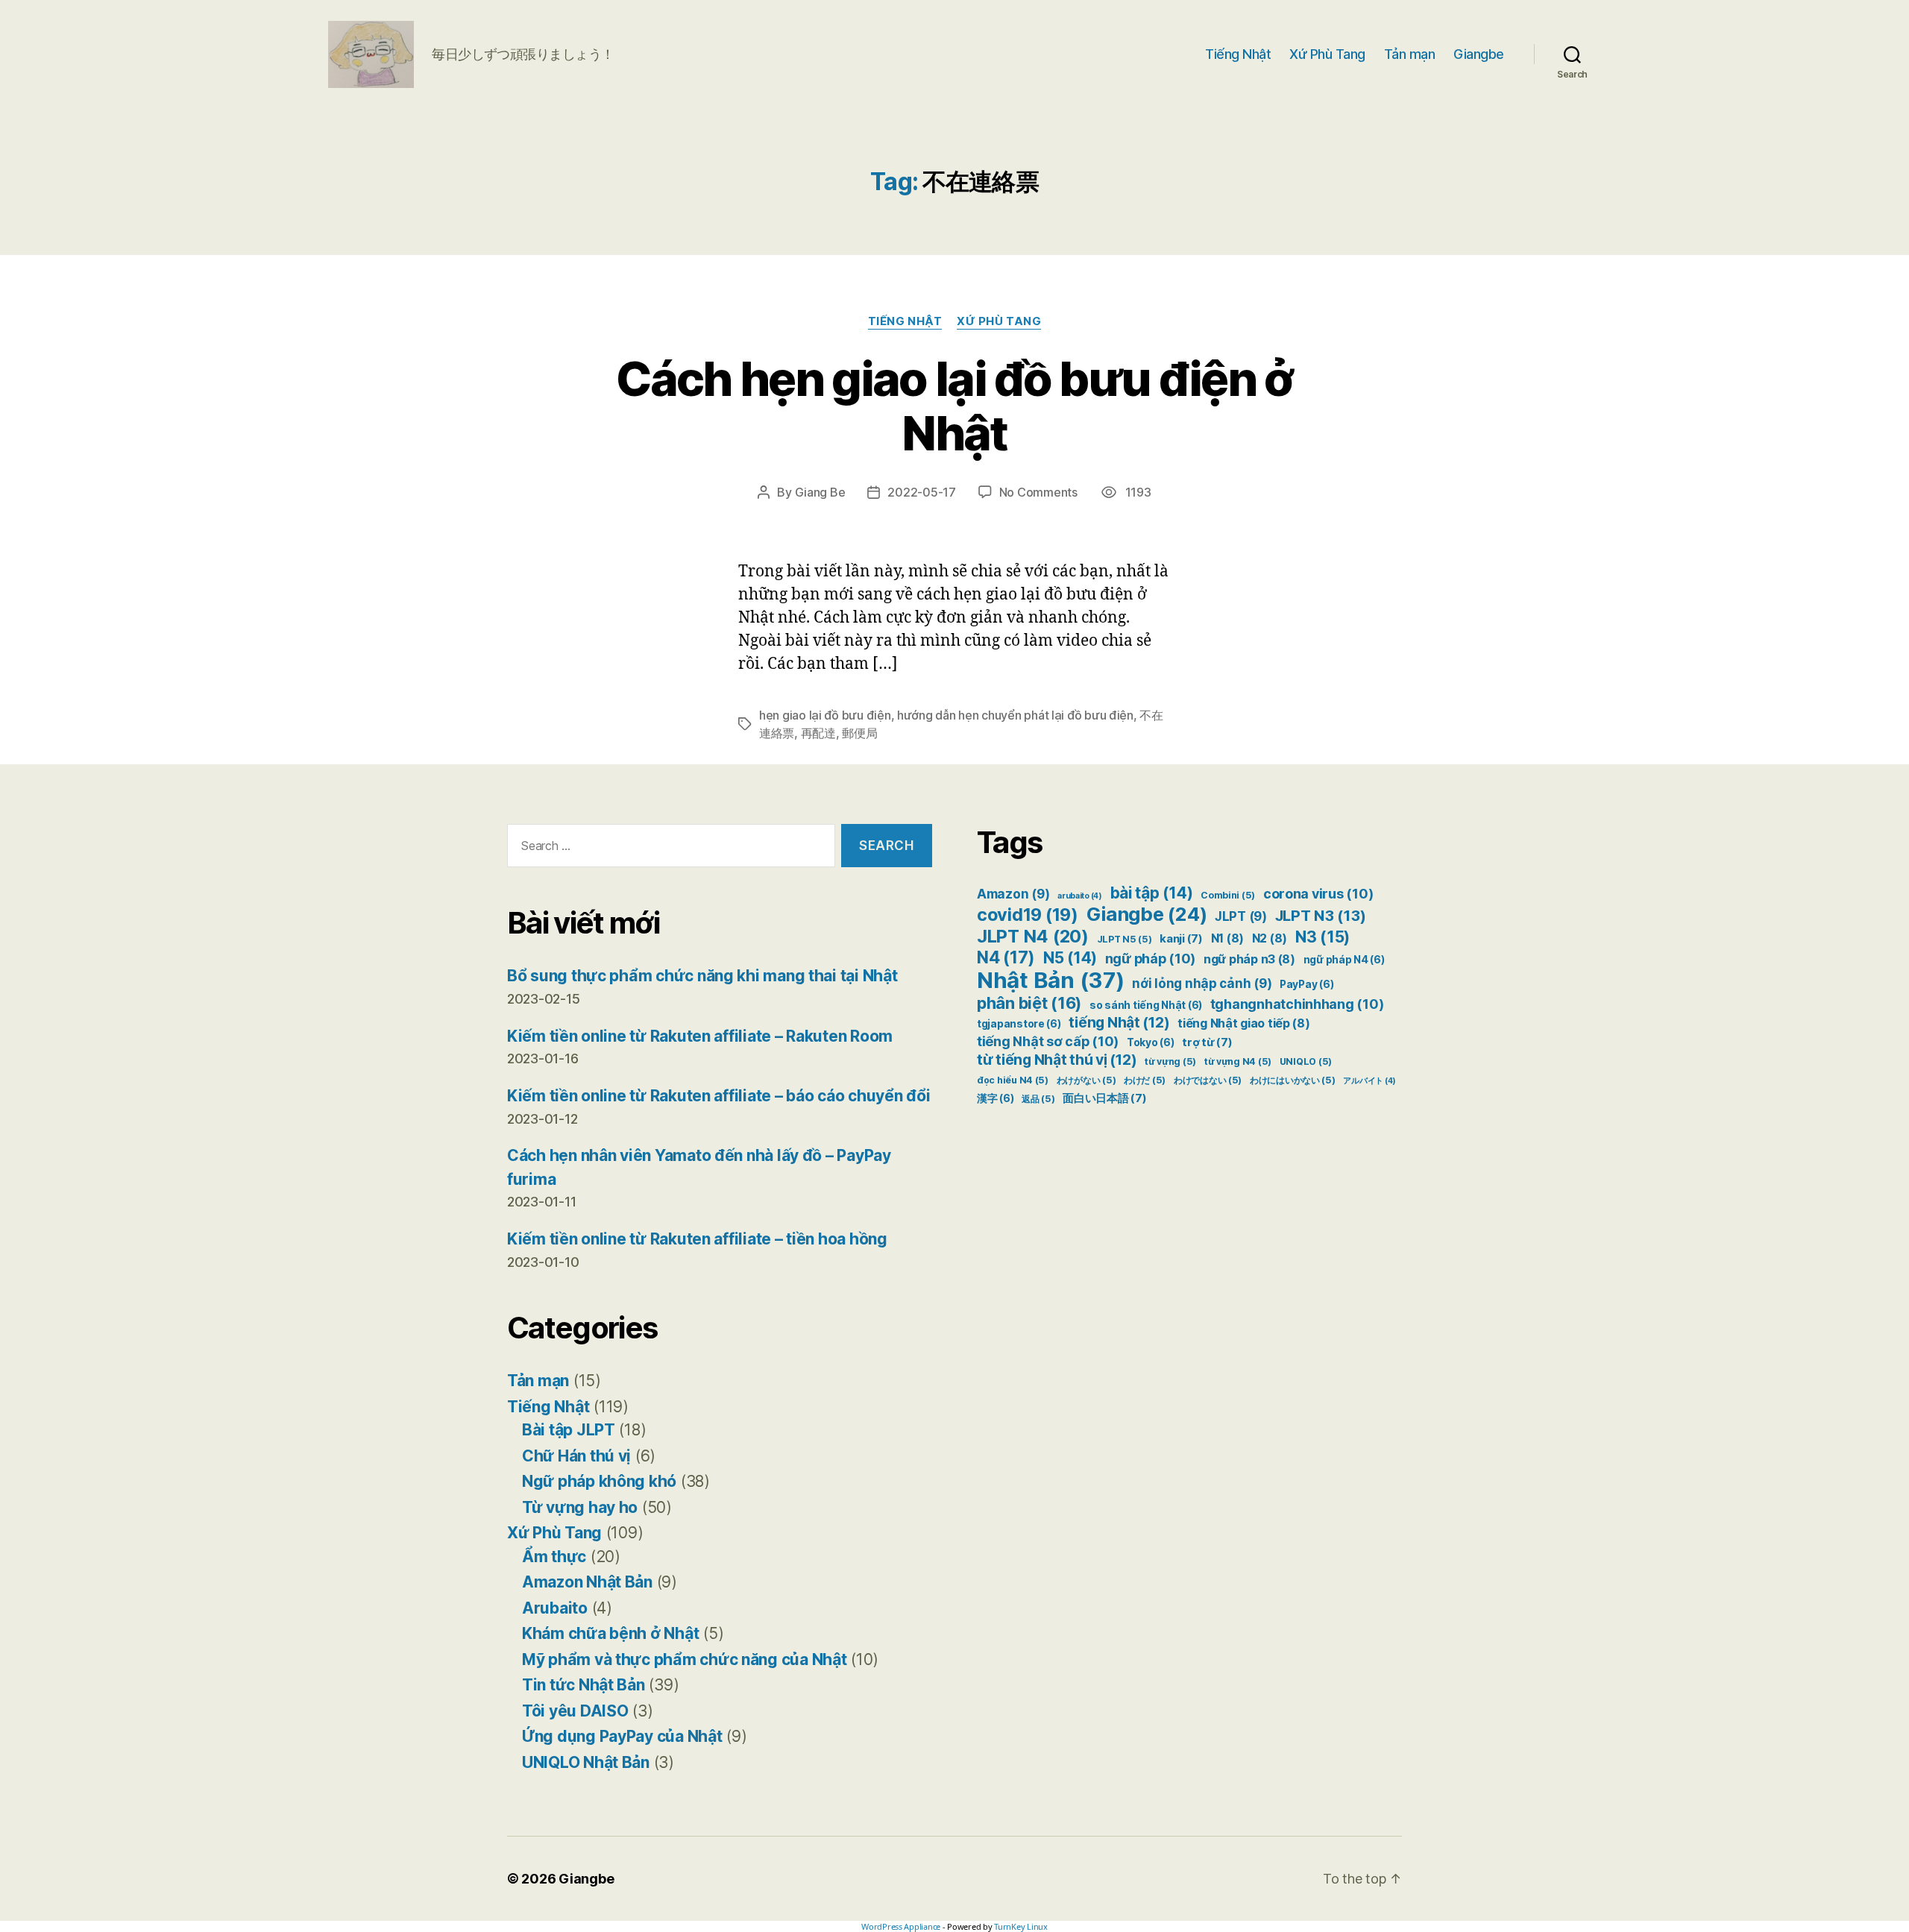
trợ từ (1207, 1042)
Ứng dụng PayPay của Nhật (622, 1736)
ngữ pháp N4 (1344, 960)
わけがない (1086, 1080)
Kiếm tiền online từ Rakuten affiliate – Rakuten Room (700, 1036)
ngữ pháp (1151, 959)
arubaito (1080, 896)
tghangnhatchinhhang (1297, 1004)
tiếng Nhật (1119, 1022)
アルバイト (1369, 1081)
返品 (1038, 1099)
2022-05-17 (921, 492)
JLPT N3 (1321, 915)
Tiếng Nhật (1238, 54)
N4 (1006, 957)
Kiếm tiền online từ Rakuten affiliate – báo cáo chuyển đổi (718, 1096)
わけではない (1208, 1080)
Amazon (1013, 894)
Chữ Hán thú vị (576, 1456)
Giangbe (1479, 54)
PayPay (1306, 984)
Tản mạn (1410, 54)
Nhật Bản (1051, 980)
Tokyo (1151, 1042)
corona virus (1318, 894)
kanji (1181, 939)
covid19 (1028, 915)
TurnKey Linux (1021, 1926)
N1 (1227, 938)
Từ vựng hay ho (580, 1507)
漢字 (995, 1098)
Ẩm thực (554, 1557)
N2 (1270, 938)
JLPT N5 (1125, 939)
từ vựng (1170, 1061)
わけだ (1145, 1080)
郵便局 (859, 733)
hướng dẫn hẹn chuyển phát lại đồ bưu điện (1015, 715)
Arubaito (555, 1608)
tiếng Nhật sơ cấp (1048, 1041)
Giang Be (820, 492)
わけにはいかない (1293, 1080)
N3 (1323, 937)
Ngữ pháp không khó (599, 1481)
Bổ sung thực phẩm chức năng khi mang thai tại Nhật (702, 976)
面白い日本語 (1104, 1098)
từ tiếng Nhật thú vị (1057, 1060)
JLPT (1241, 916)
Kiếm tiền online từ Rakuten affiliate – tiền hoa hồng (697, 1239)
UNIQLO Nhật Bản (586, 1762)
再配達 (818, 733)
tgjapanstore (1019, 1024)
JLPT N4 (1033, 936)
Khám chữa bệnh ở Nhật (610, 1633)
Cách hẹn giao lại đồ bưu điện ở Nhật (954, 406)
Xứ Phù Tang (1327, 54)
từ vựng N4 (1238, 1061)
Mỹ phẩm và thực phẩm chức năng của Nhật (684, 1659)
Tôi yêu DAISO (575, 1711)
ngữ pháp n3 (1249, 959)
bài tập (1152, 893)
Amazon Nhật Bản (587, 1582)
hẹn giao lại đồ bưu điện (825, 715)
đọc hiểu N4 (1013, 1080)
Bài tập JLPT (569, 1430)
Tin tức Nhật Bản (584, 1685)
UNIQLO (1306, 1061)
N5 (1070, 958)
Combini (1228, 895)
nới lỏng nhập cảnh (1202, 984)
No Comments (1038, 492)
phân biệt (1029, 1003)
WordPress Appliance (901, 1926)
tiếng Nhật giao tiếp (1244, 1023)
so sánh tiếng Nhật (1146, 1005)
